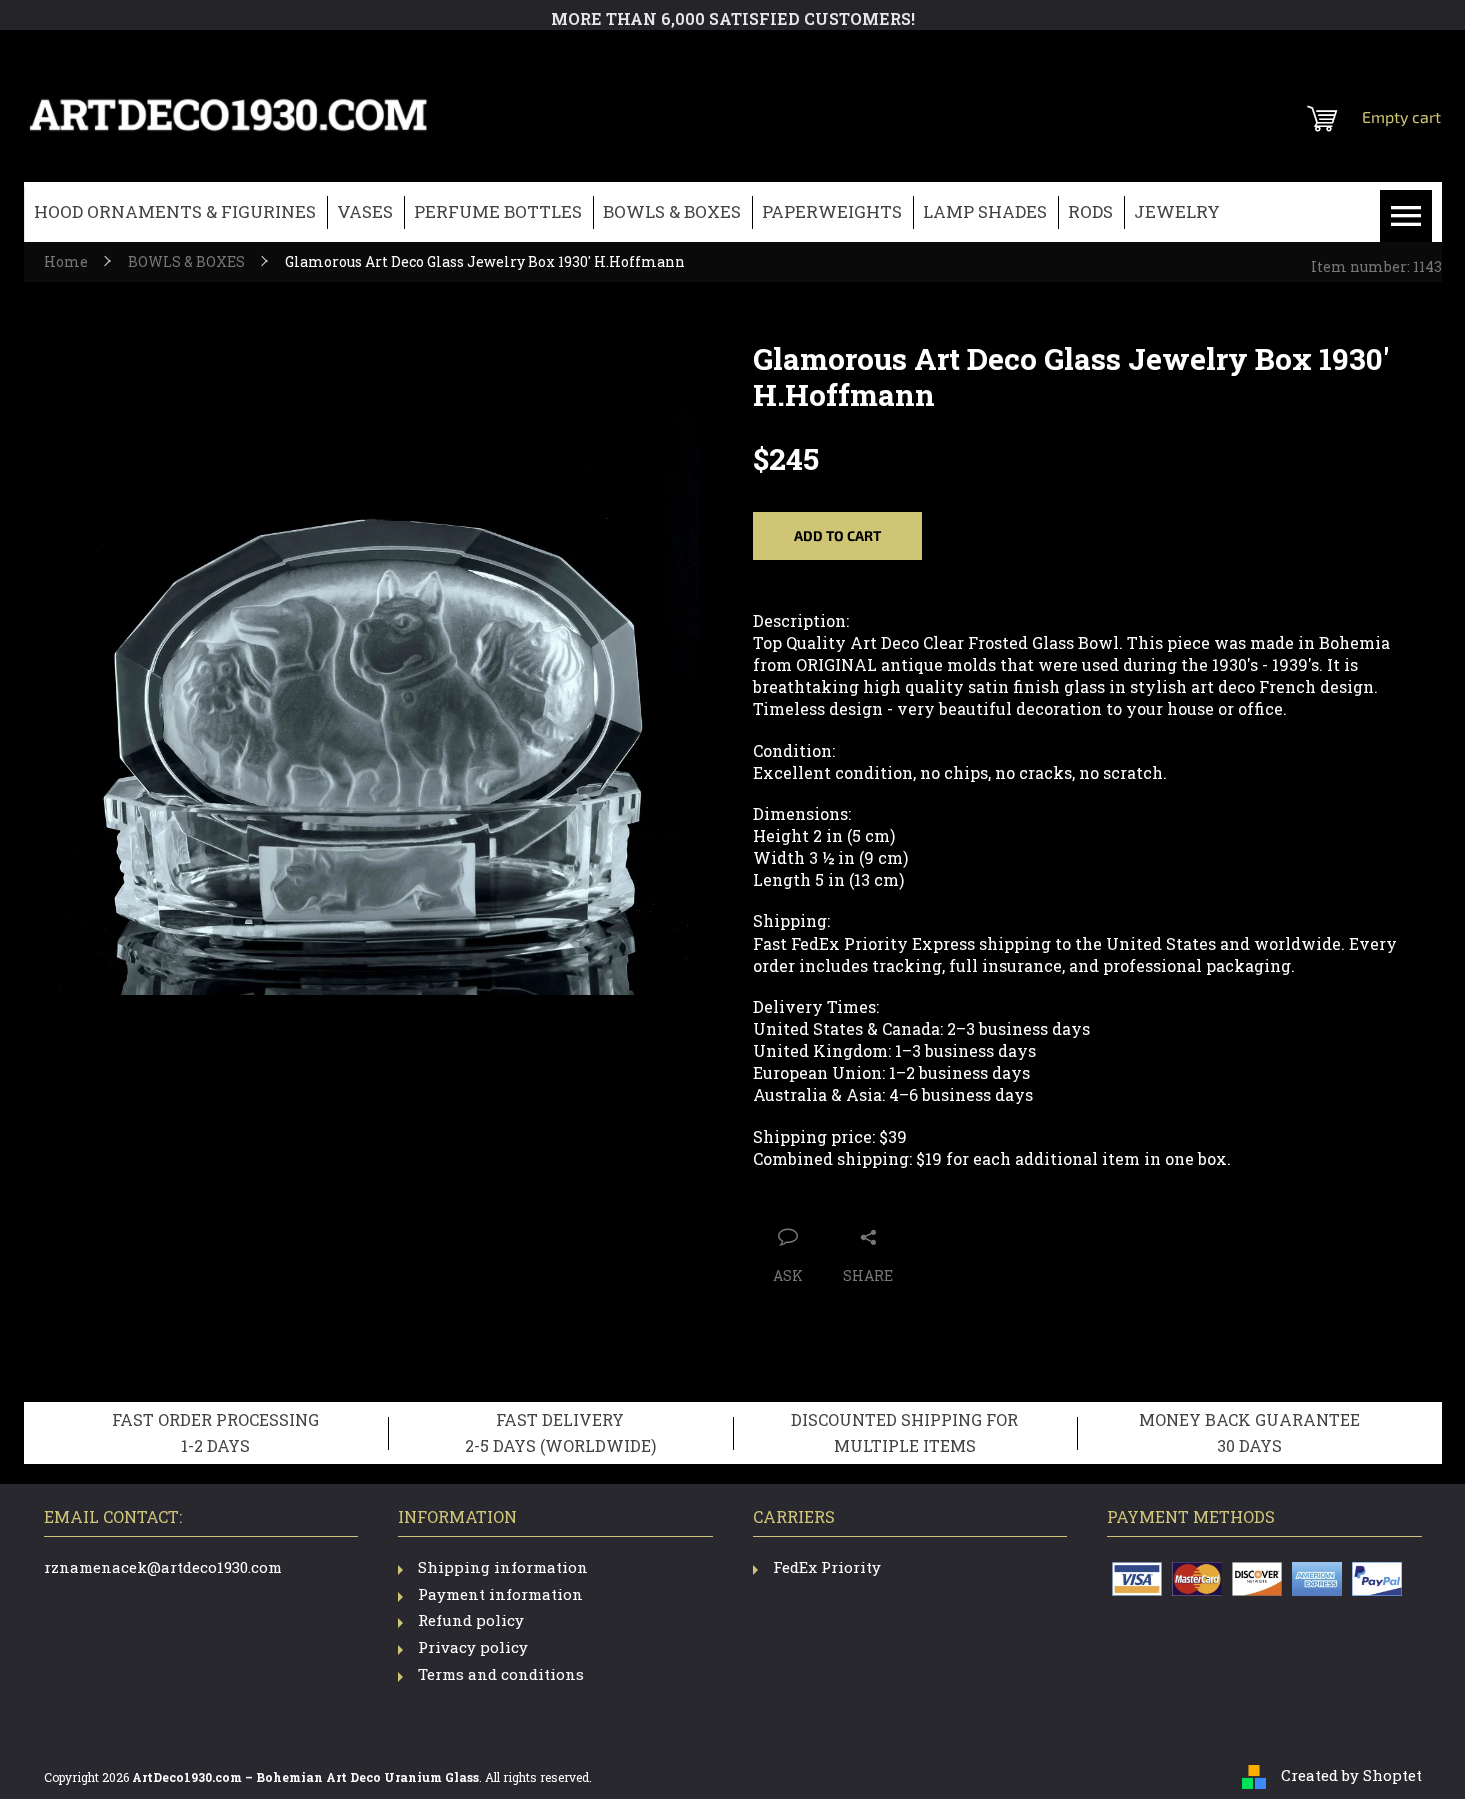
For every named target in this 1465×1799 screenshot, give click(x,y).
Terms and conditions (501, 1674)
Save (860, 1196)
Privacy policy (473, 1647)
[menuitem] (175, 212)
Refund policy (471, 1620)
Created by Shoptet (1351, 1775)
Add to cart (837, 535)
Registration (1318, 55)
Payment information (500, 1594)
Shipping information (503, 1567)
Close (914, 1196)
